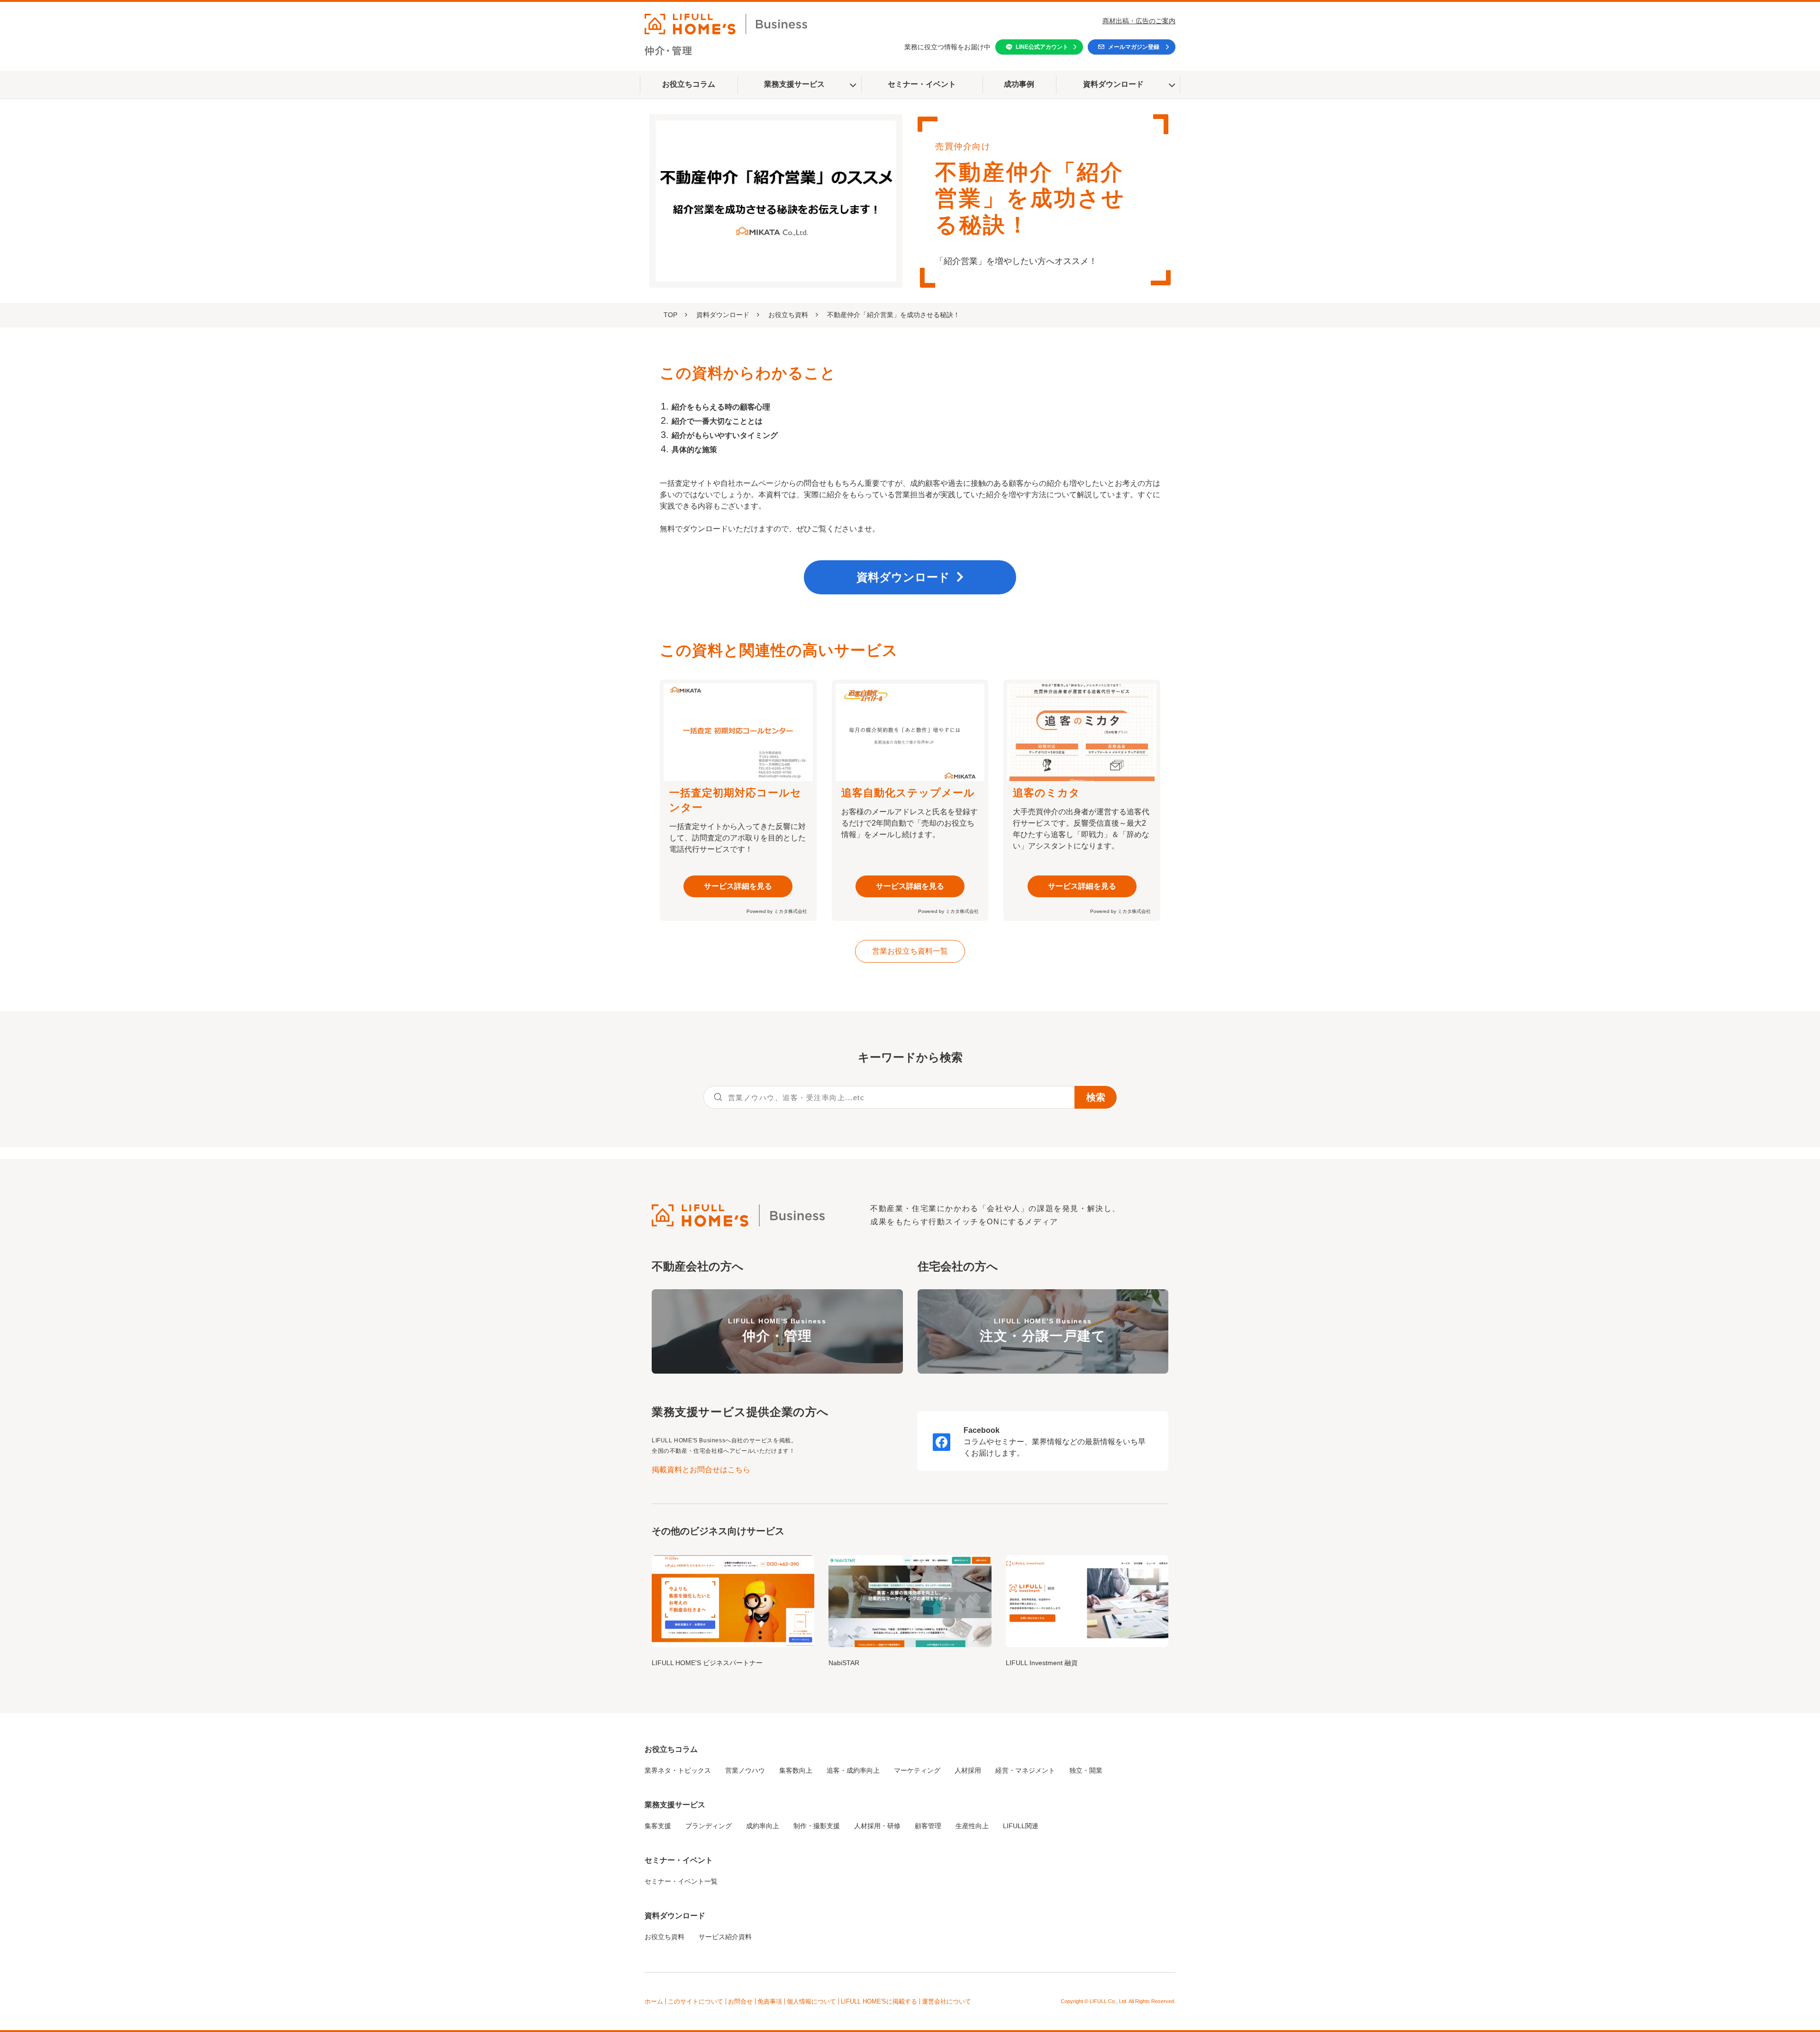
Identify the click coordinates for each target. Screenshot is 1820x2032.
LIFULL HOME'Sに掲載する (879, 2001)
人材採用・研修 (877, 1826)
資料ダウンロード (1113, 84)
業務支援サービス (794, 84)
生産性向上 (972, 1826)
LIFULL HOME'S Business (777, 1330)
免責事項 (770, 2001)
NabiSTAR (844, 1663)
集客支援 (658, 1826)
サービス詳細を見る (738, 886)
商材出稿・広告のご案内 (1139, 21)
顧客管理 (928, 1826)
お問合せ (740, 2001)
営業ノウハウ (745, 1770)
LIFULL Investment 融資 (1042, 1663)
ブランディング (709, 1826)
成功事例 (1019, 84)
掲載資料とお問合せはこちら (701, 1470)
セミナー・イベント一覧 (681, 1881)
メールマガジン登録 (1134, 47)
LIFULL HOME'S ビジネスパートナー (707, 1663)
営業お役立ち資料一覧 (910, 951)
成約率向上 (763, 1826)
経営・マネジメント (1025, 1770)
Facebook (982, 1430)
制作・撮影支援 (817, 1826)
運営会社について (946, 2001)
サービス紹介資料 (725, 1937)
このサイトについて (696, 2001)
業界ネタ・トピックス (678, 1770)
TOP (670, 315)
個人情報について (811, 2001)
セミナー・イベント (922, 84)
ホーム (654, 2001)
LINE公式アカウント (1042, 47)
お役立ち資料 (788, 315)
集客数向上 (796, 1770)
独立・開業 (1086, 1770)
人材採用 (968, 1770)
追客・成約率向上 (853, 1770)
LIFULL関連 (1021, 1826)
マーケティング (917, 1770)
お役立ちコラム (689, 84)
